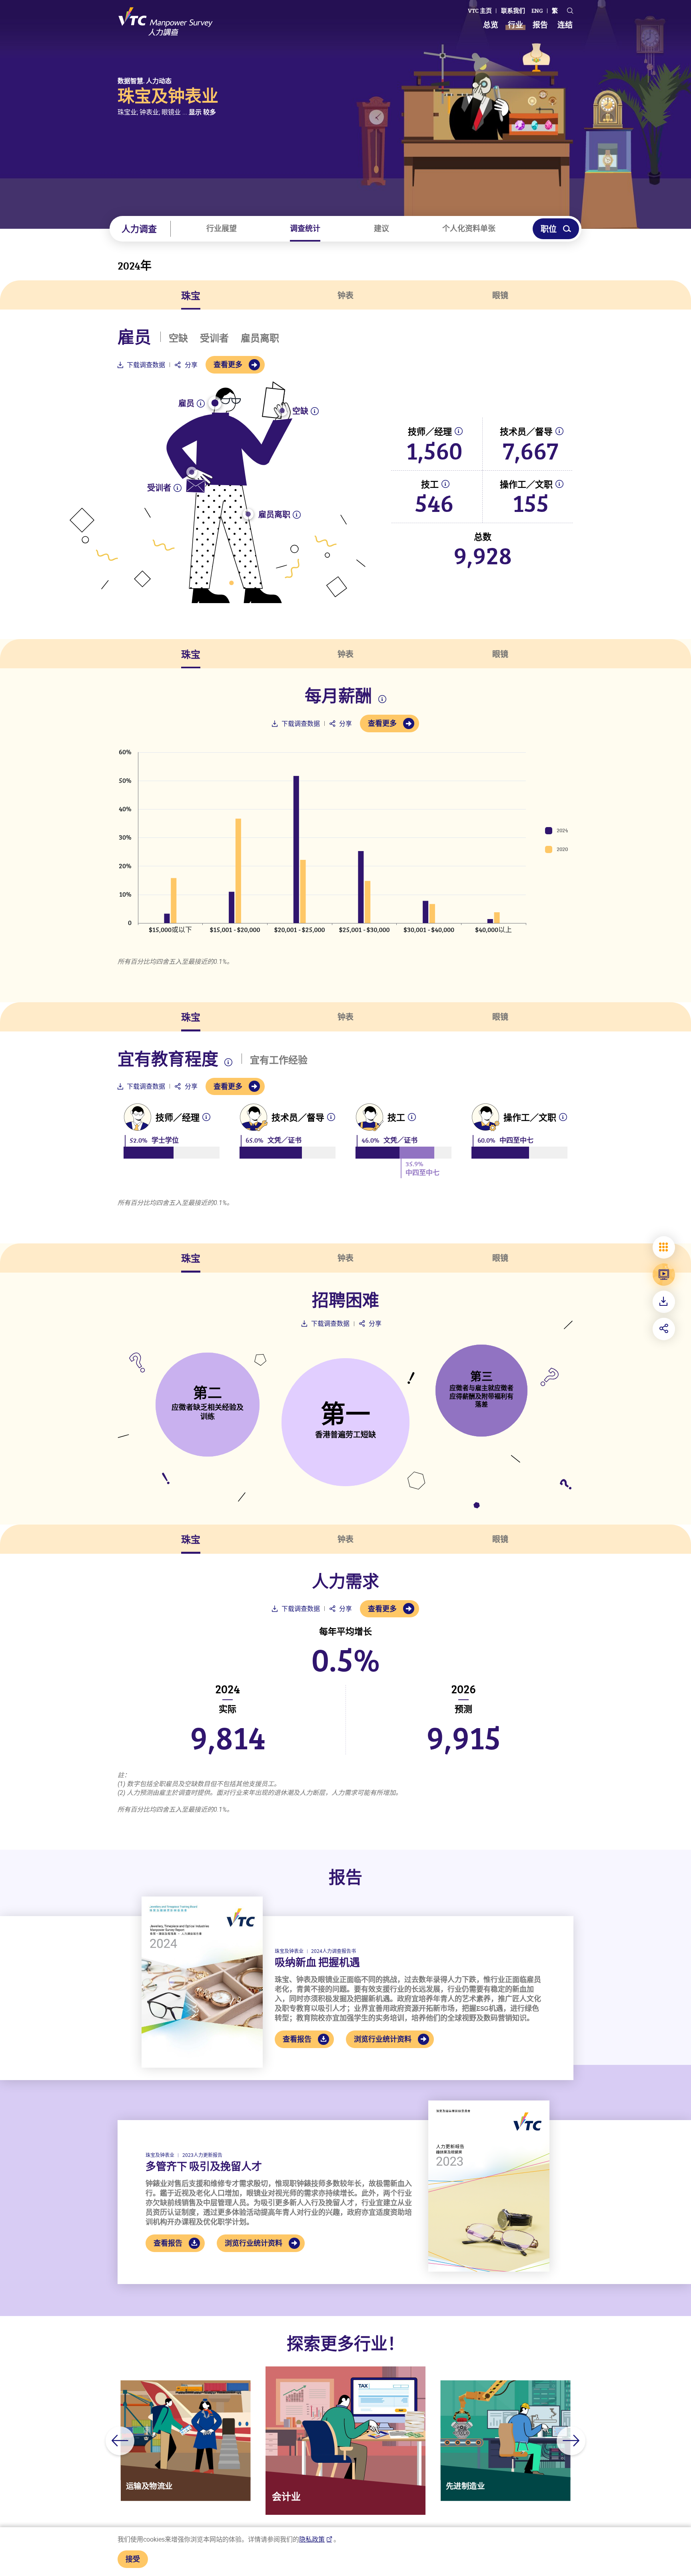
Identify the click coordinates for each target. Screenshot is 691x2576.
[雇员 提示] (215, 403)
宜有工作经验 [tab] (279, 1060)
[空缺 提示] (282, 411)
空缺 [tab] (178, 338)
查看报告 (297, 2039)
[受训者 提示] (192, 472)
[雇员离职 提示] (248, 514)
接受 (133, 2559)
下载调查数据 (145, 365)
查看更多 (228, 364)
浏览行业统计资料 (383, 2039)
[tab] (191, 295)
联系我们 (513, 11)
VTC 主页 (480, 11)
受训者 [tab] (214, 338)
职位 (549, 229)
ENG (537, 11)
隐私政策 (312, 2539)
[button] (120, 2441)
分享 (190, 365)
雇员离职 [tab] (260, 338)
